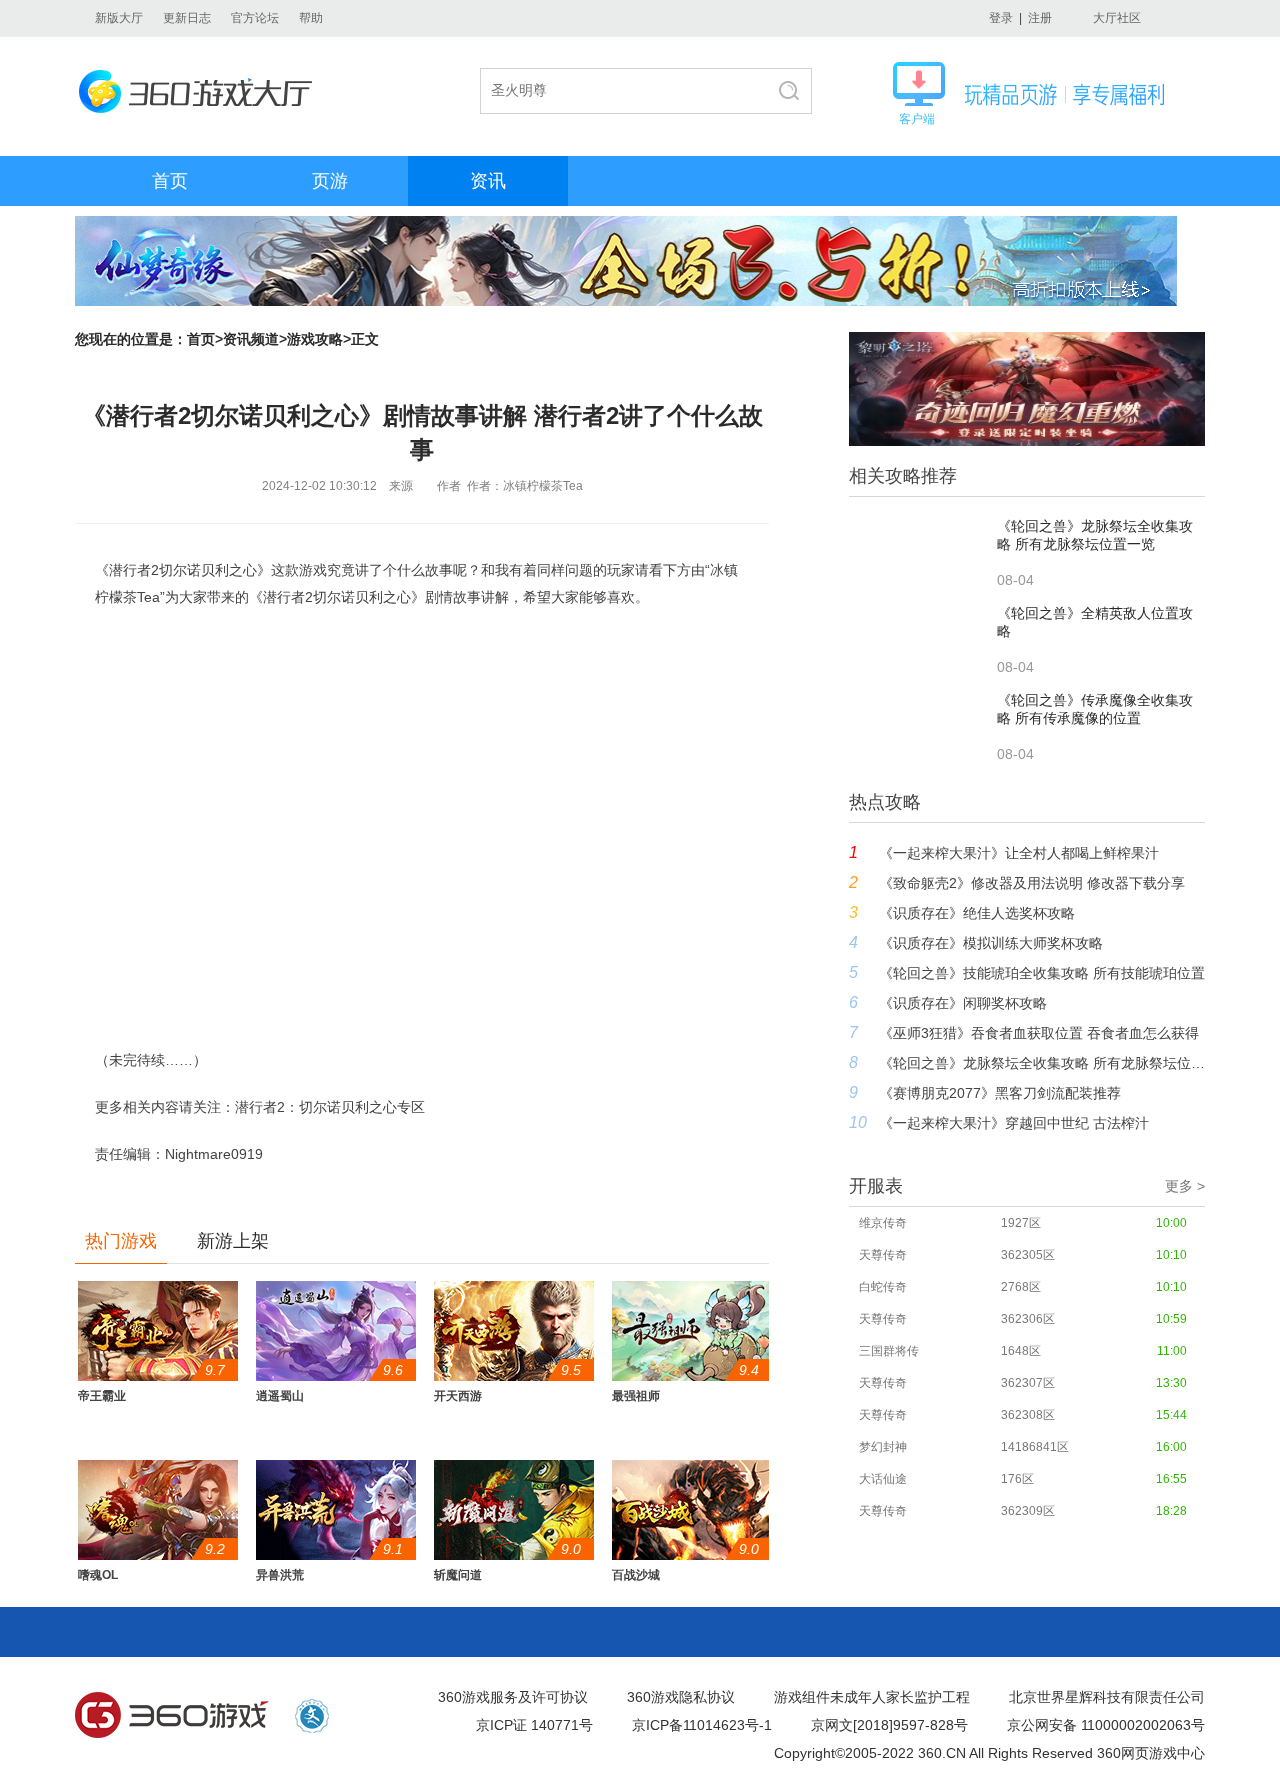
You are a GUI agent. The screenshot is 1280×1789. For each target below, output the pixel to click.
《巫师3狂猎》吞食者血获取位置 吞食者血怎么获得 (1039, 1033)
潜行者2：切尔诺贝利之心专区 (330, 1107)
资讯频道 (251, 339)
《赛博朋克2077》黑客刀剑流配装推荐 (1000, 1093)
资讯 (488, 181)
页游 (330, 181)
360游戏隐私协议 (681, 1697)
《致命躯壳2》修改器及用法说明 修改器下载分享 (1032, 883)
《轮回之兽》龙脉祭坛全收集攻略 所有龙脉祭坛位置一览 (1042, 1063)
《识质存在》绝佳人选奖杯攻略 (977, 913)
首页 (170, 181)
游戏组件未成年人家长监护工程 (872, 1697)
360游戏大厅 (201, 91)
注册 (1040, 18)
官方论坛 (255, 18)
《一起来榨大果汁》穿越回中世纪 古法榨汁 (1014, 1123)
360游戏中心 (172, 1716)
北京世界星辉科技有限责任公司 (1107, 1697)
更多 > (1185, 1186)
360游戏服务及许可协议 (513, 1697)
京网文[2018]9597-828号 (889, 1725)
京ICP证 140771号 (534, 1725)
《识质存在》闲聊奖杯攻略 (963, 1003)
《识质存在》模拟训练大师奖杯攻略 (991, 943)
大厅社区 (1117, 18)
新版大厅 (119, 18)
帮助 (311, 18)
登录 (1001, 18)
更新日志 (187, 18)
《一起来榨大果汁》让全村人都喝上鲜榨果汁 (1019, 853)
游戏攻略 (315, 339)
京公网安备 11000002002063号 (1106, 1725)
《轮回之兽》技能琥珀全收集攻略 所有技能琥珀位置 (1042, 973)
